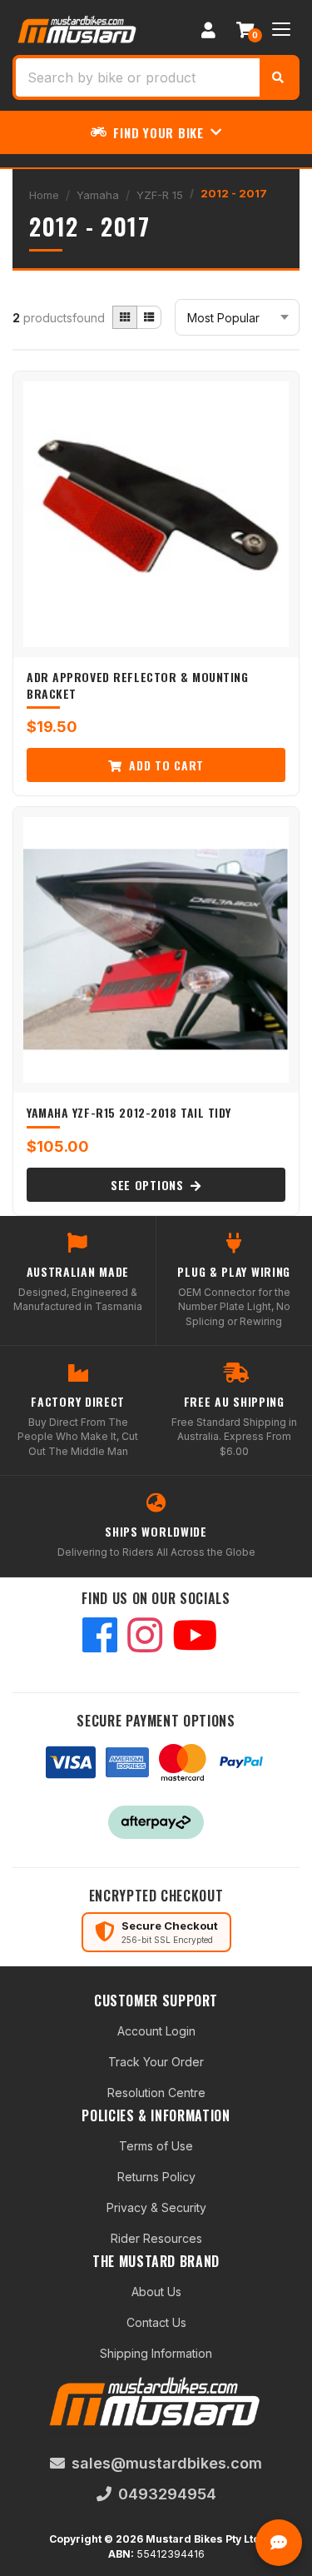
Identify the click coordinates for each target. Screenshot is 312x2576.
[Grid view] (125, 317)
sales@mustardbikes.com (167, 2463)
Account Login (156, 2031)
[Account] (208, 29)
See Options (149, 1185)
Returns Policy (156, 2177)
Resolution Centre (156, 2093)
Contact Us (156, 2322)
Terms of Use (156, 2146)
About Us (156, 2292)
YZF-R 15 (160, 195)
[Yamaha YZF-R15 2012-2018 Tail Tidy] (156, 950)
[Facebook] (100, 1637)
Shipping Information (156, 2353)
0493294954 (167, 2494)
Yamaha (98, 195)
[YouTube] (195, 1637)
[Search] (278, 77)
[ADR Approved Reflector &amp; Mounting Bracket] (156, 514)
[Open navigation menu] (281, 29)
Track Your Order (156, 2062)
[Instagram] (145, 1637)
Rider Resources (156, 2238)
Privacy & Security (156, 2207)
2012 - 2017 (234, 193)
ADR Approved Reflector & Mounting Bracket (137, 685)
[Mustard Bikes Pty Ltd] (78, 28)
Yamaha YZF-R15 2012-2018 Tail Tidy (129, 1112)
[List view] (149, 317)
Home (44, 195)
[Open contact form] (279, 2543)
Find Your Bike (158, 132)
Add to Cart (165, 765)
